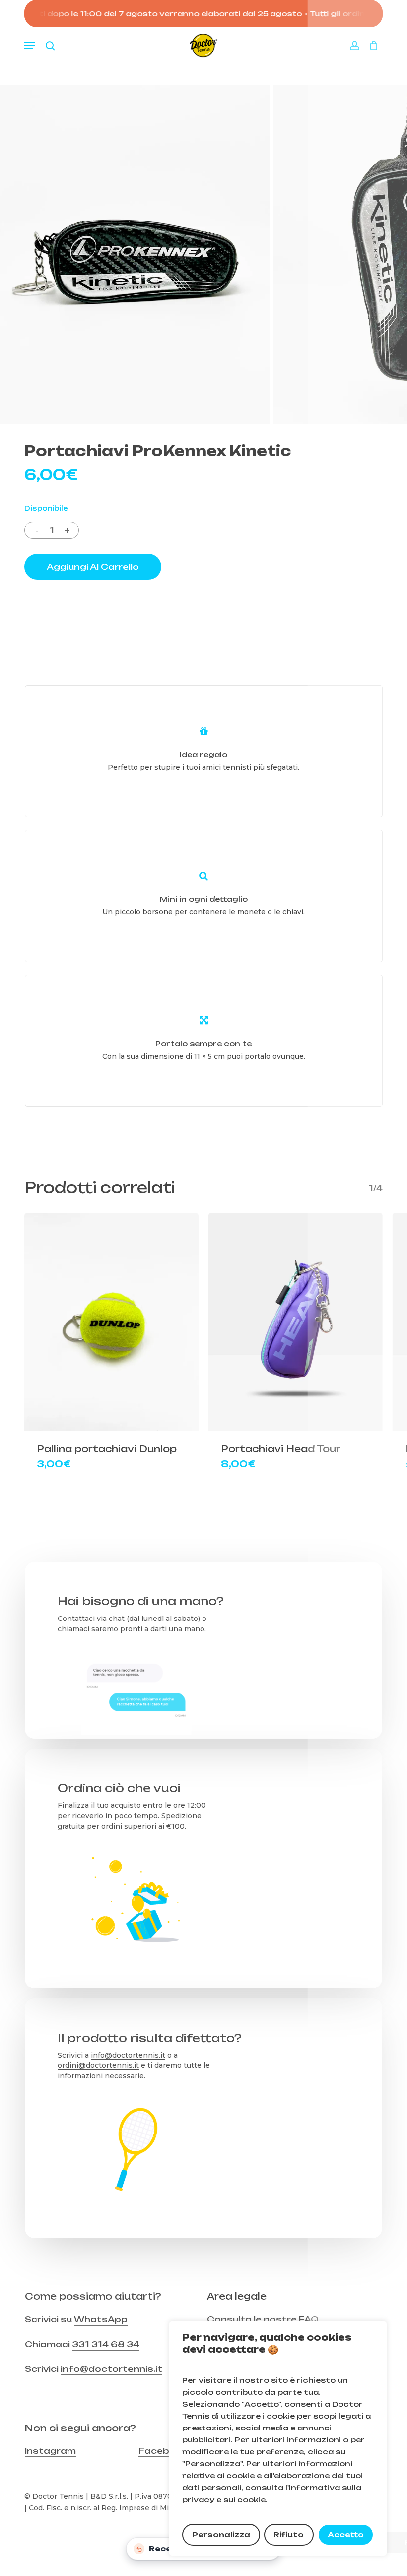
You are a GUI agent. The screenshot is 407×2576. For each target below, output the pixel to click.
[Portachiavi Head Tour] (296, 1322)
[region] (278, 2438)
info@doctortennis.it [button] (111, 2369)
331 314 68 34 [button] (106, 2344)
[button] (30, 46)
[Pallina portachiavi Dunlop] (111, 1322)
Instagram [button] (50, 2451)
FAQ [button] (309, 2319)
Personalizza (221, 2535)
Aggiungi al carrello (93, 567)
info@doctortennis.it (128, 2055)
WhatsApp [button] (101, 2319)
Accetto (346, 2535)
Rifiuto (289, 2535)
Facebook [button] (163, 2451)
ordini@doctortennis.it (98, 2065)
